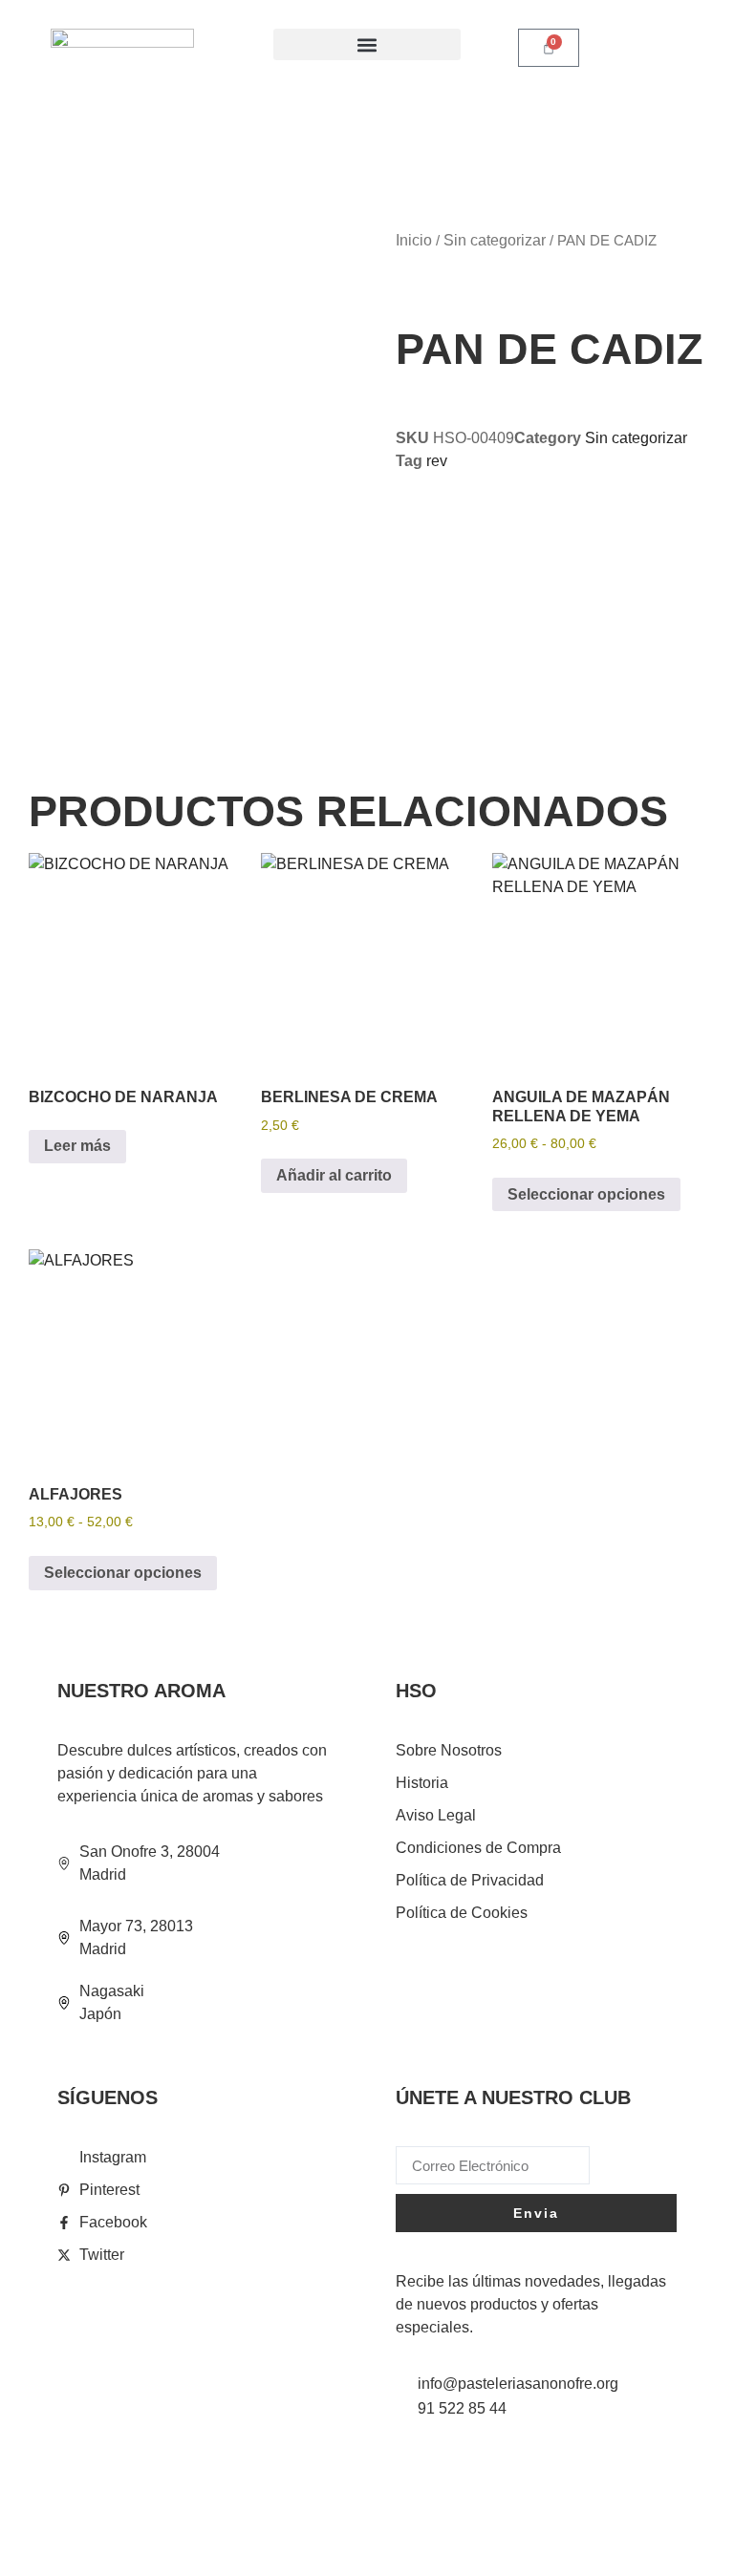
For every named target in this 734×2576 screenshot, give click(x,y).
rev (437, 461)
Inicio (414, 240)
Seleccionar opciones (586, 1194)
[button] (367, 44)
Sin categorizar (495, 240)
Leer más (77, 1146)
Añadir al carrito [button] (334, 1175)
